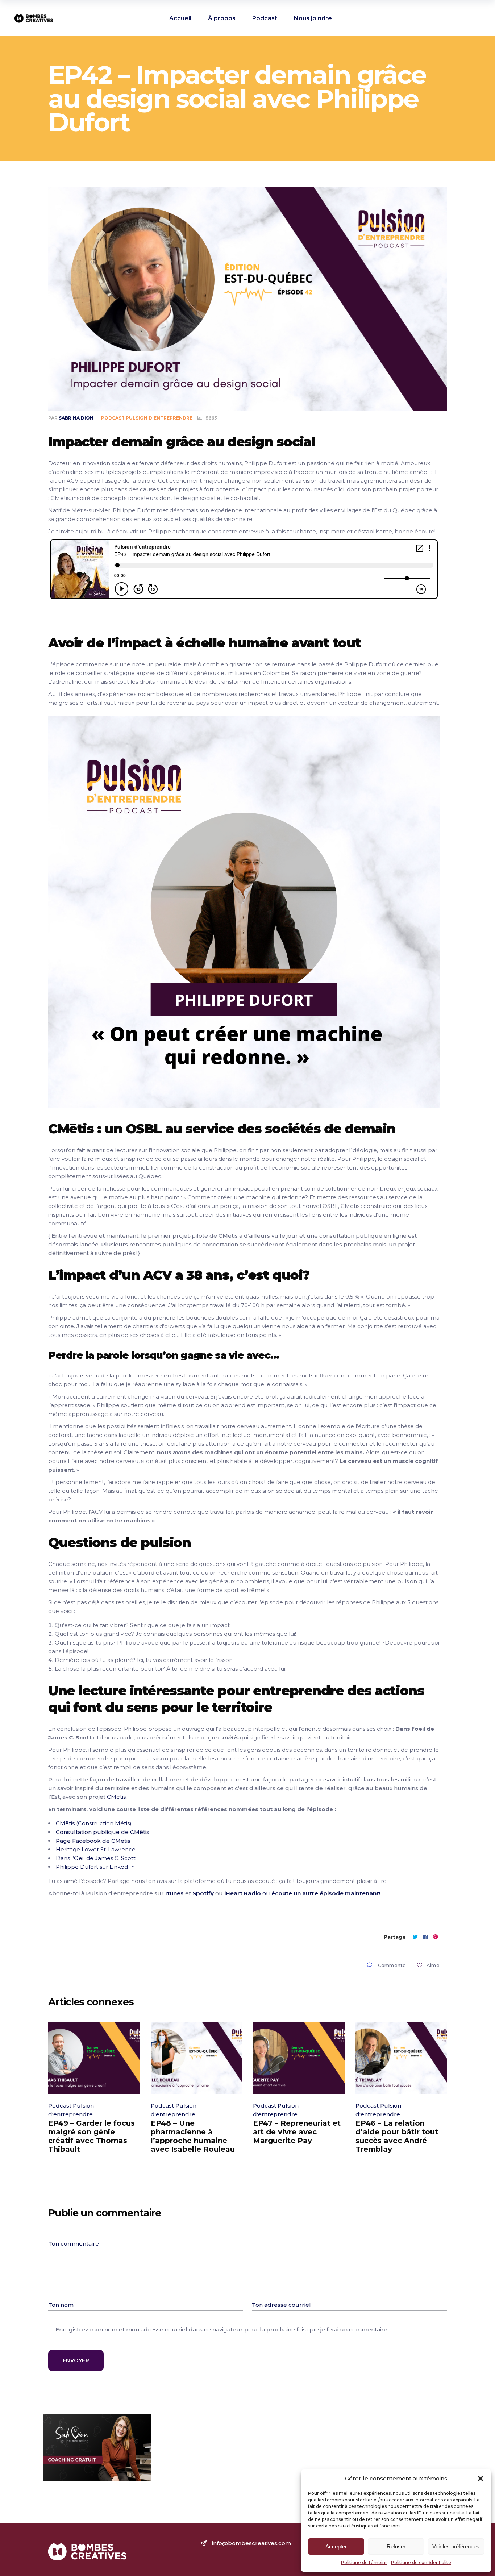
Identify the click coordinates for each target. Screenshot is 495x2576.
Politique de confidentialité (421, 2562)
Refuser (396, 2546)
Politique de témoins (364, 2562)
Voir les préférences (456, 2546)
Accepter (336, 2546)
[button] (481, 2479)
